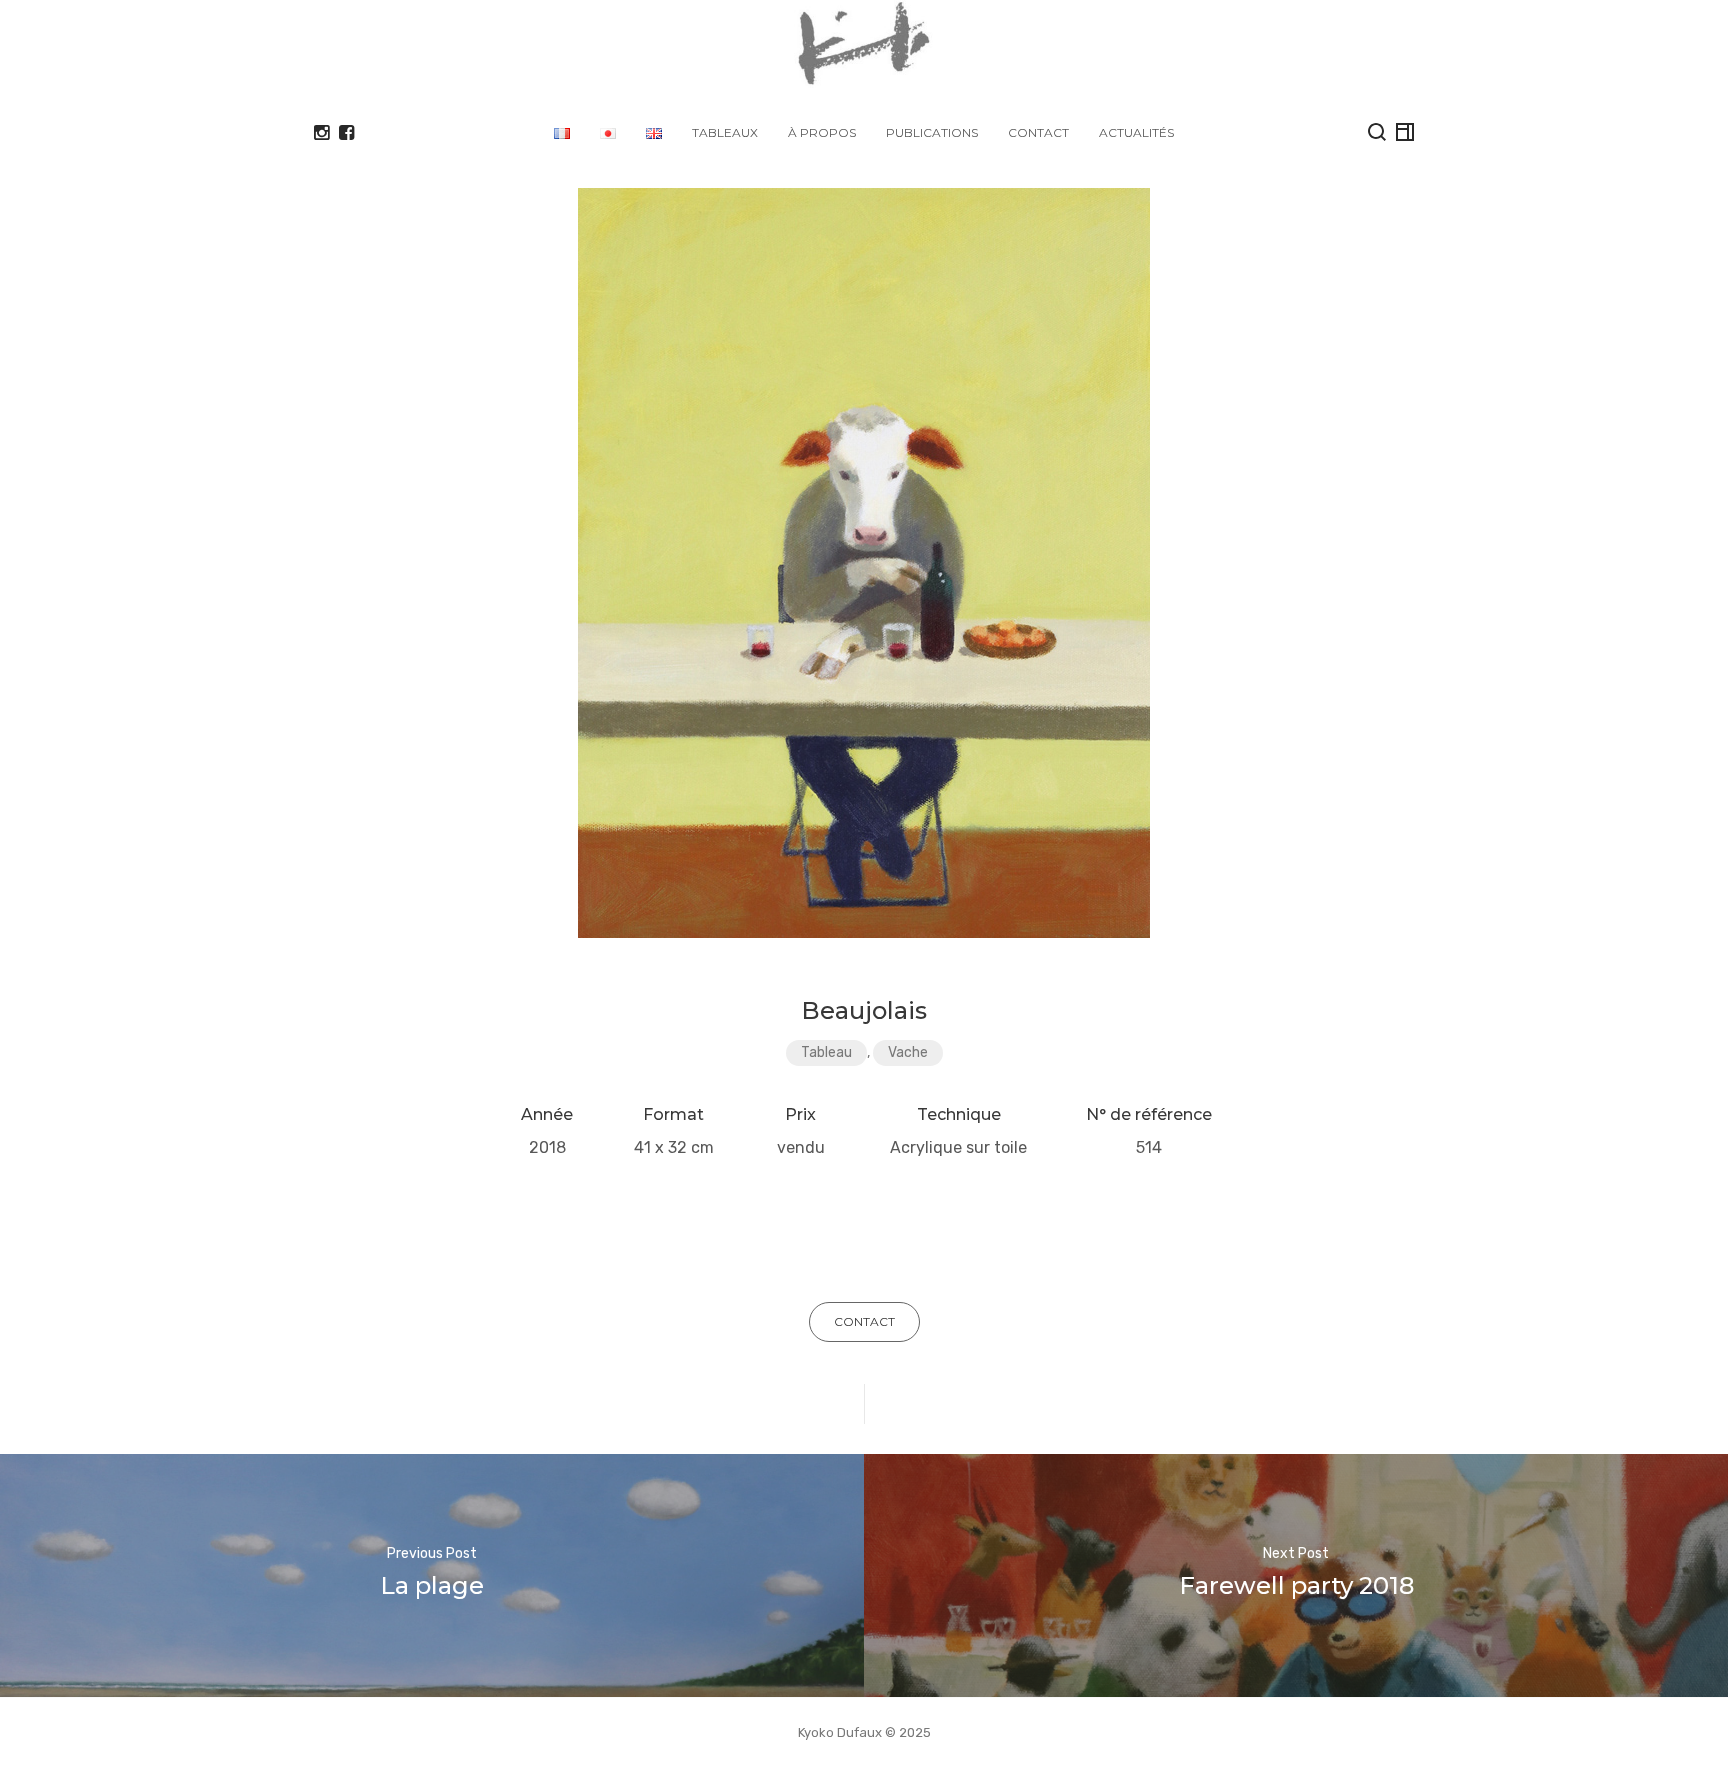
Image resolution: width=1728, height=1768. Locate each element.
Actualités (1136, 132)
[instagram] (321, 133)
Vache (908, 1052)
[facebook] (346, 133)
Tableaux (725, 132)
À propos (822, 132)
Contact (1038, 132)
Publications (932, 132)
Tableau (826, 1052)
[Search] (1377, 132)
